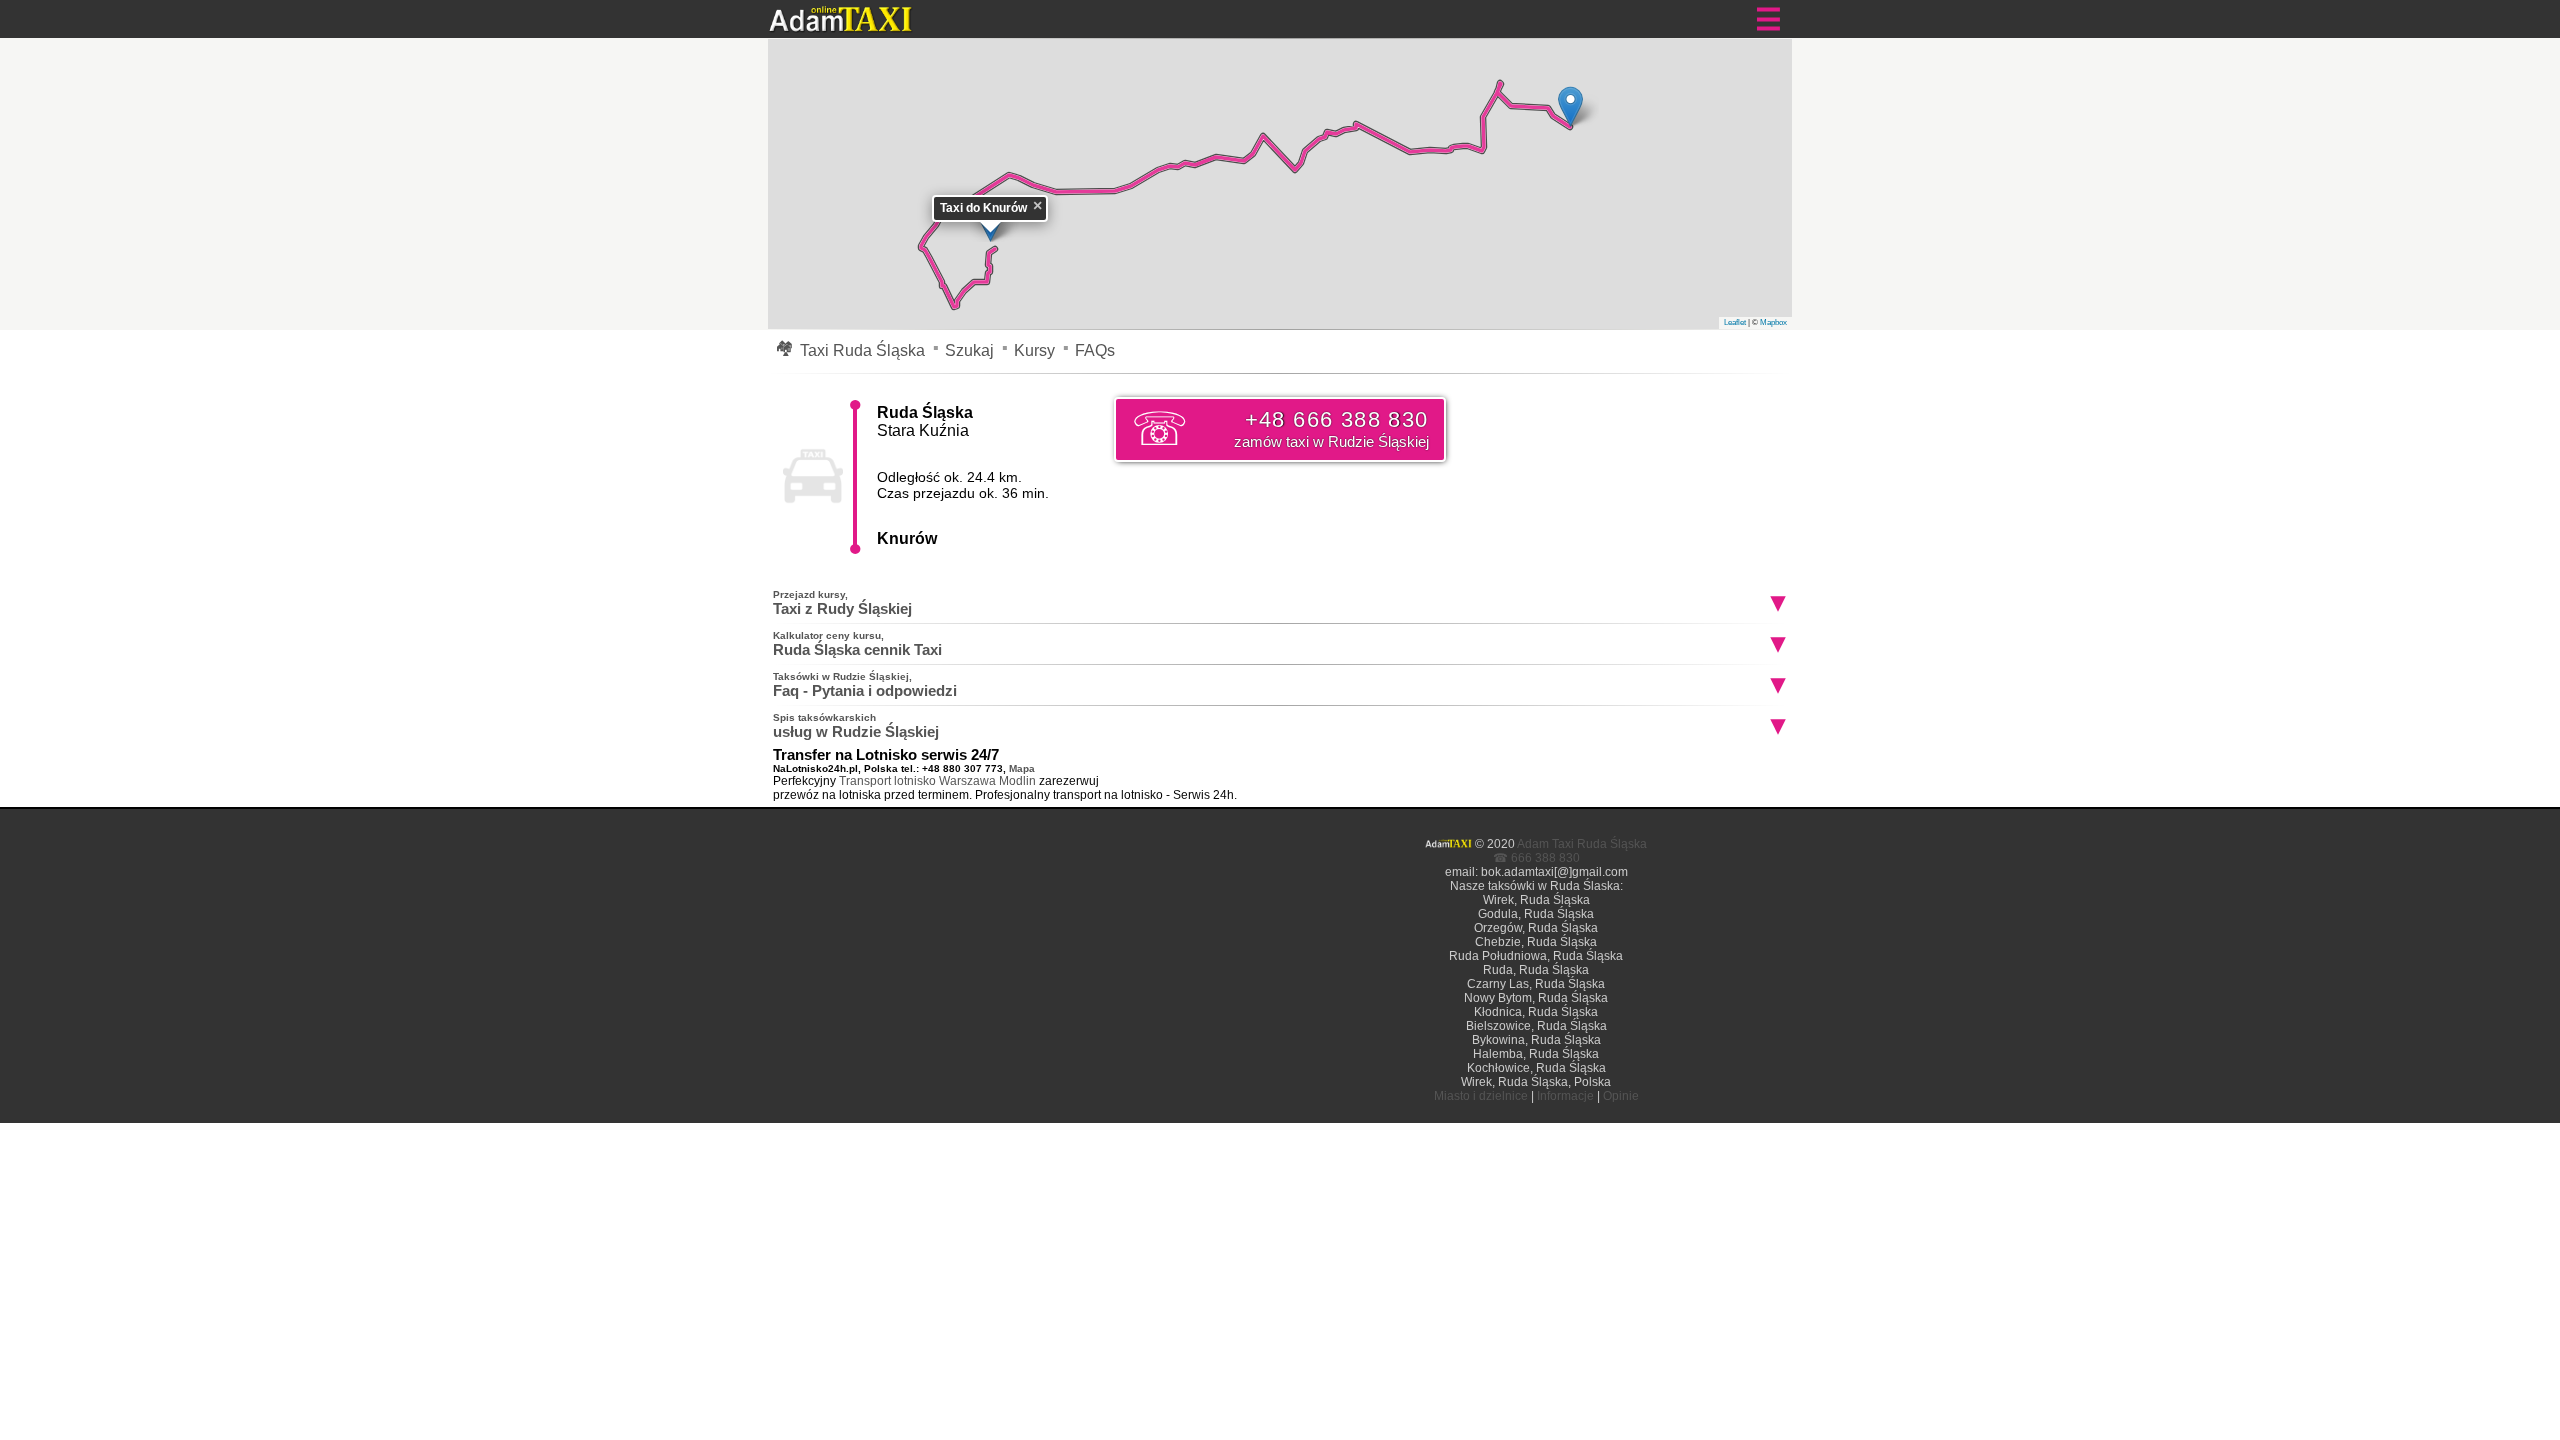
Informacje (1565, 1096)
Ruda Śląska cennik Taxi (857, 644)
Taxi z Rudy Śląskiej (842, 603)
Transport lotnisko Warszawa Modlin (937, 781)
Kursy (1034, 350)
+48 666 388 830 (1331, 428)
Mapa (1022, 768)
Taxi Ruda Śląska (862, 350)
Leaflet (1735, 322)
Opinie (1621, 1096)
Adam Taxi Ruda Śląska (1582, 844)
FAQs (1095, 350)
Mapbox (1773, 322)
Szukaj (969, 350)
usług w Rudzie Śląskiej (856, 726)
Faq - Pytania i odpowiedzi (865, 685)
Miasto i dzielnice (1481, 1096)
